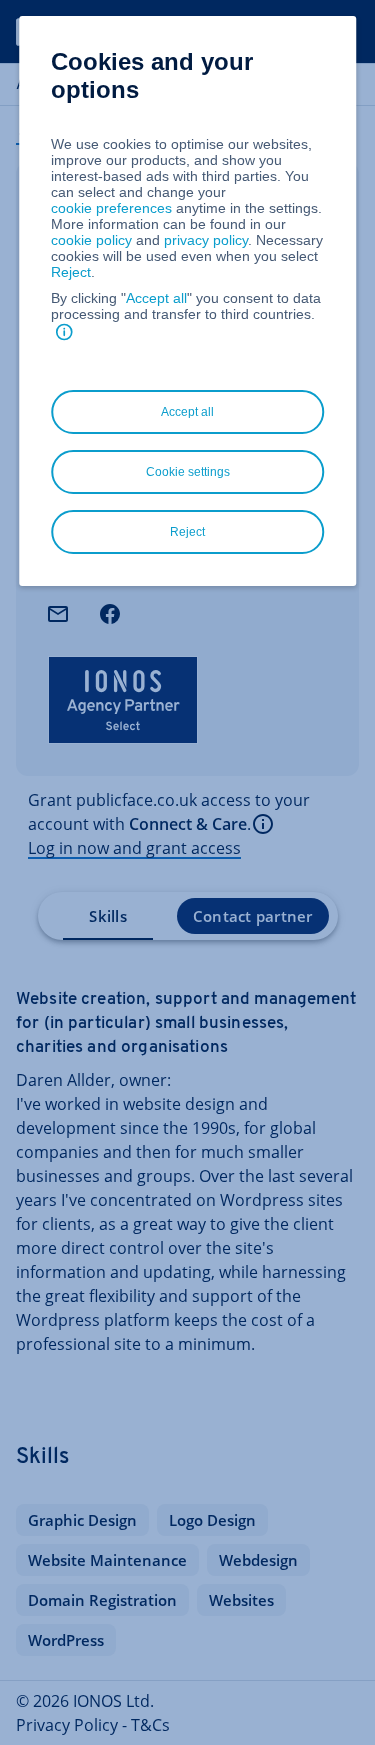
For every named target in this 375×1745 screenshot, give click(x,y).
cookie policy (91, 240)
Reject (71, 272)
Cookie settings (188, 472)
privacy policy (206, 240)
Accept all (156, 298)
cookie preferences (111, 208)
